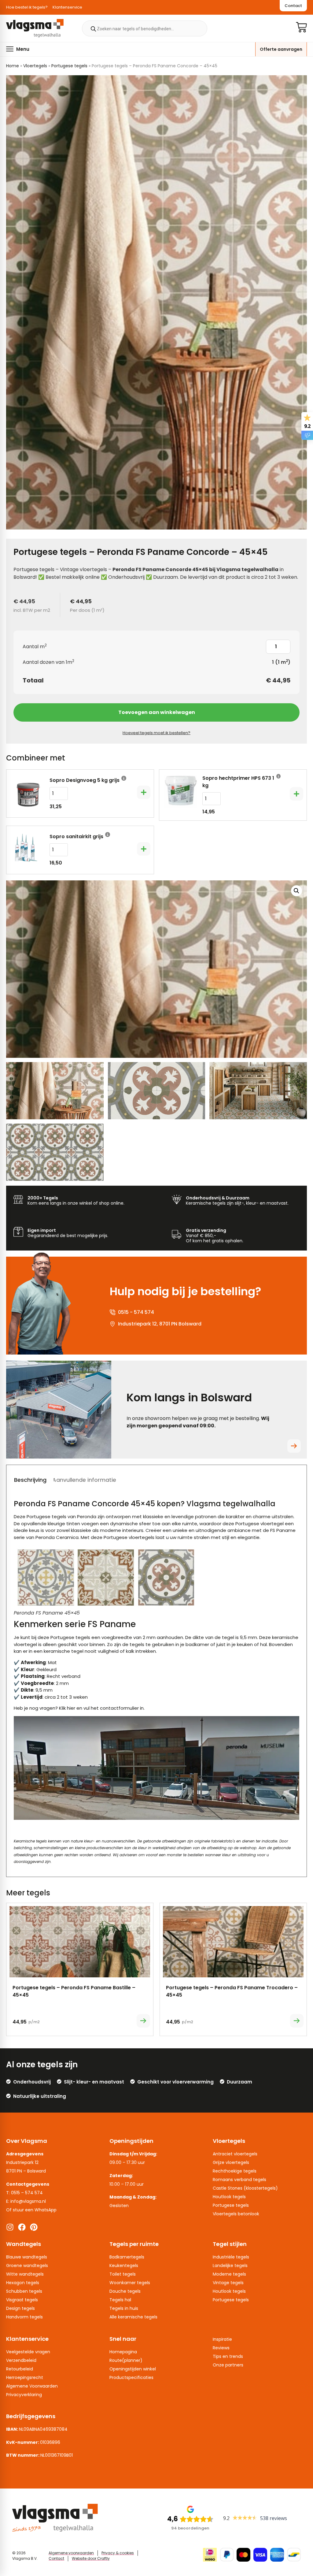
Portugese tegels (69, 66)
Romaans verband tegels (239, 2180)
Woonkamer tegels (130, 2283)
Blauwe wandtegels (27, 2257)
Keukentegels (124, 2266)
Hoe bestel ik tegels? (27, 7)
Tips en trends (228, 2356)
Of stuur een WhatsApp (31, 2210)
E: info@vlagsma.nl (26, 2201)
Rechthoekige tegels (235, 2171)
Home (13, 66)
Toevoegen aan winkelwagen (157, 712)
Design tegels (20, 2308)
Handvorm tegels (24, 2317)
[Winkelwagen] (301, 27)
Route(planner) (126, 2360)
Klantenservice (67, 7)
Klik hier (68, 1708)
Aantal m (35, 647)
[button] (18, 49)
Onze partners (228, 2365)
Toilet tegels (123, 2274)
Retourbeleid (20, 2369)
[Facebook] (22, 2227)
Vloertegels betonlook (236, 2214)
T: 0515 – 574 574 (24, 2193)
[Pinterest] (34, 2227)
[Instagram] (10, 2227)
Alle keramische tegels (133, 2317)
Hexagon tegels (23, 2283)
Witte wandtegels (25, 2274)
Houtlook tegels (229, 2197)
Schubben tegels (24, 2291)
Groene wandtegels (27, 2266)
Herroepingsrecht (25, 2377)
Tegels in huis (124, 2308)
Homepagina (123, 2352)
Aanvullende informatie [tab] (84, 1480)
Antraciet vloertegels (235, 2154)
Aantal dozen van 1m (48, 662)
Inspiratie (222, 2339)
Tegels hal (120, 2300)
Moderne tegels (229, 2274)
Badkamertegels (127, 2257)
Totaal (33, 680)
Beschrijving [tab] (30, 1480)
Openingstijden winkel (133, 2369)
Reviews (221, 2348)
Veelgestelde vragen (28, 2352)
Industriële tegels (231, 2257)
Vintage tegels (228, 2283)
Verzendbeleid (21, 2360)
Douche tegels (125, 2291)
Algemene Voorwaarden (32, 2386)
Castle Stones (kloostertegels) (245, 2188)
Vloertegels (35, 66)
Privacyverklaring (24, 2395)
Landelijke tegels (230, 2266)
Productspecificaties (131, 2377)
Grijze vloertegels (231, 2162)
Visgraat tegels (22, 2300)
